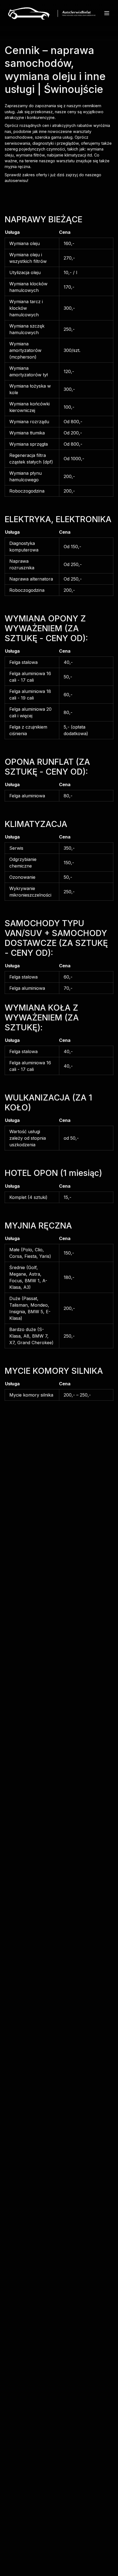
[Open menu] (107, 13)
